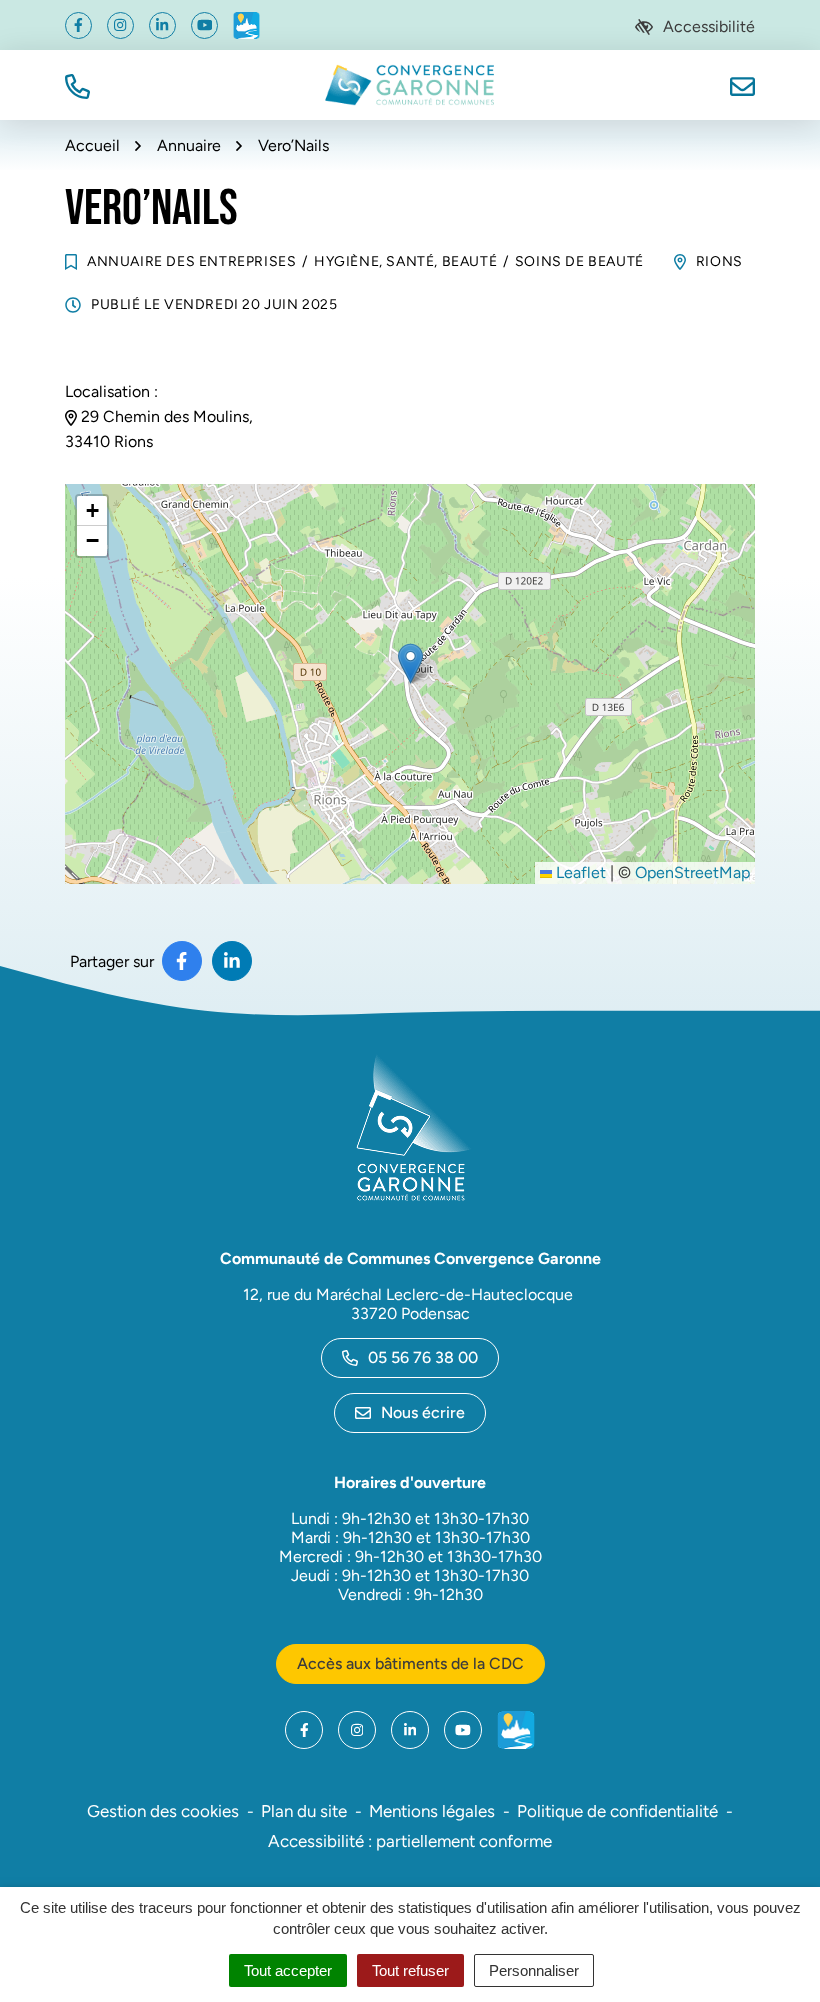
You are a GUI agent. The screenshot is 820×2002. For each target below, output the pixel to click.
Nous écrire (423, 1412)
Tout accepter (288, 1970)
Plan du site (304, 1811)
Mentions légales (432, 1811)
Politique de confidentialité (617, 1811)
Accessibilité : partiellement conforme (410, 1841)
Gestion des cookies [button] (163, 1811)
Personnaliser (534, 1970)
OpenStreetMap (692, 872)
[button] (77, 84)
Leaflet (579, 872)
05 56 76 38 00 (423, 1357)
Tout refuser (410, 1970)
